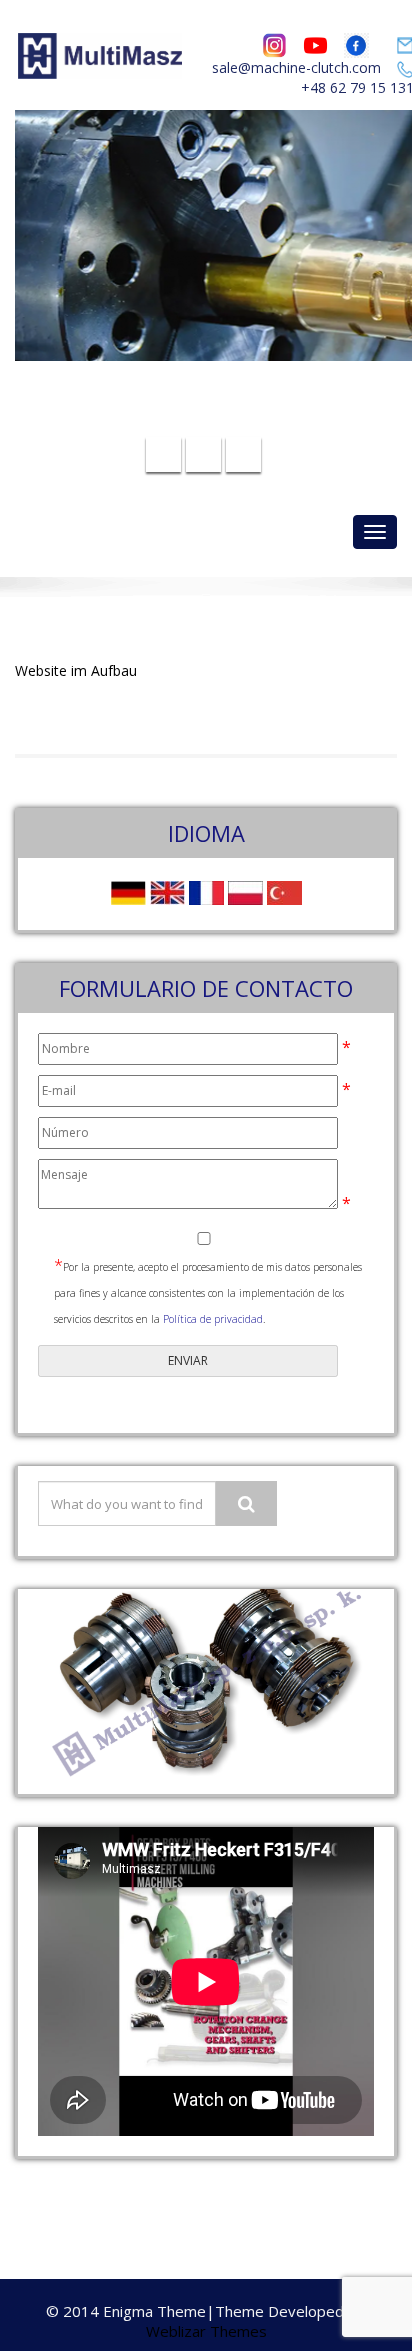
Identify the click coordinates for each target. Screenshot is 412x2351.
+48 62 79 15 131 (218, 419)
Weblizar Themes (206, 2331)
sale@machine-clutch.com (296, 67)
